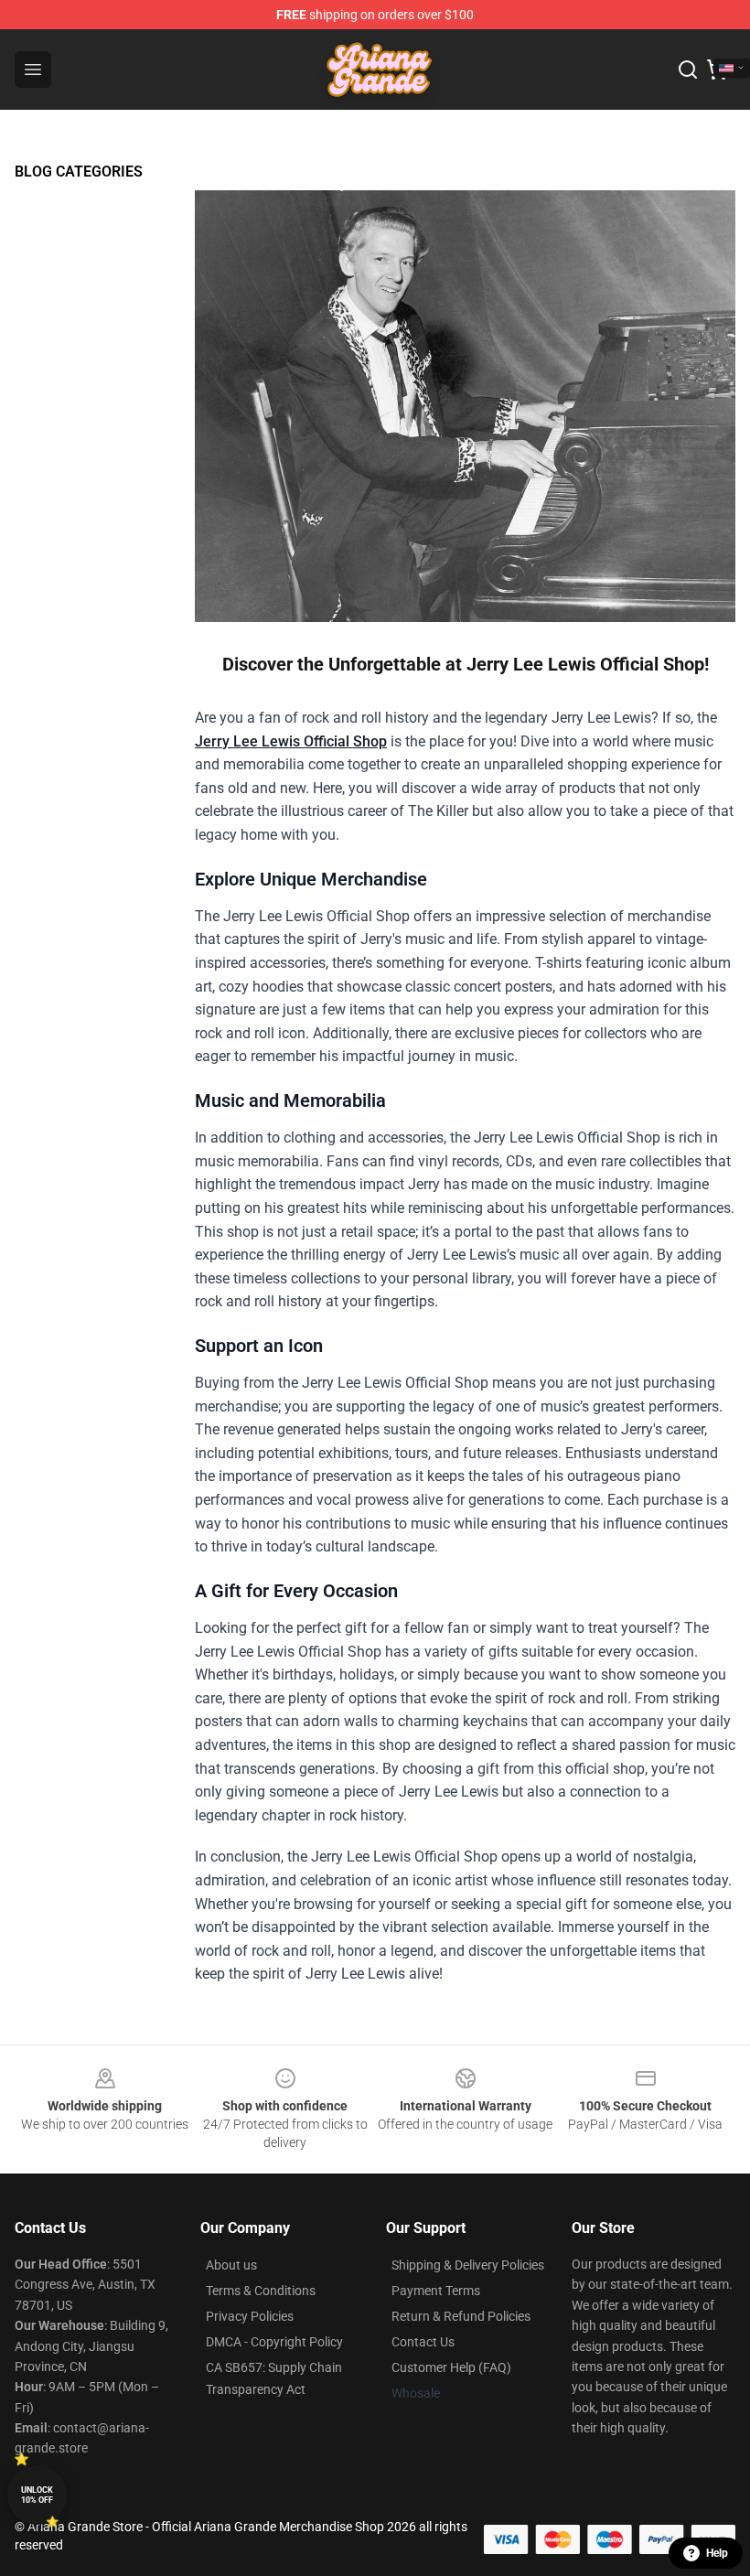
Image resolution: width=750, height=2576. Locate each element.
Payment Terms (436, 2291)
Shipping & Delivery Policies (468, 2265)
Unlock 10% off (37, 2495)
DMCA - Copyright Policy (274, 2342)
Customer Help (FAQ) (451, 2367)
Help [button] (717, 2553)
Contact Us (423, 2342)
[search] (688, 70)
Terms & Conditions (261, 2291)
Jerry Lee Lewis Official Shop (291, 741)
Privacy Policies (250, 2316)
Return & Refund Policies (461, 2316)
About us (231, 2265)
